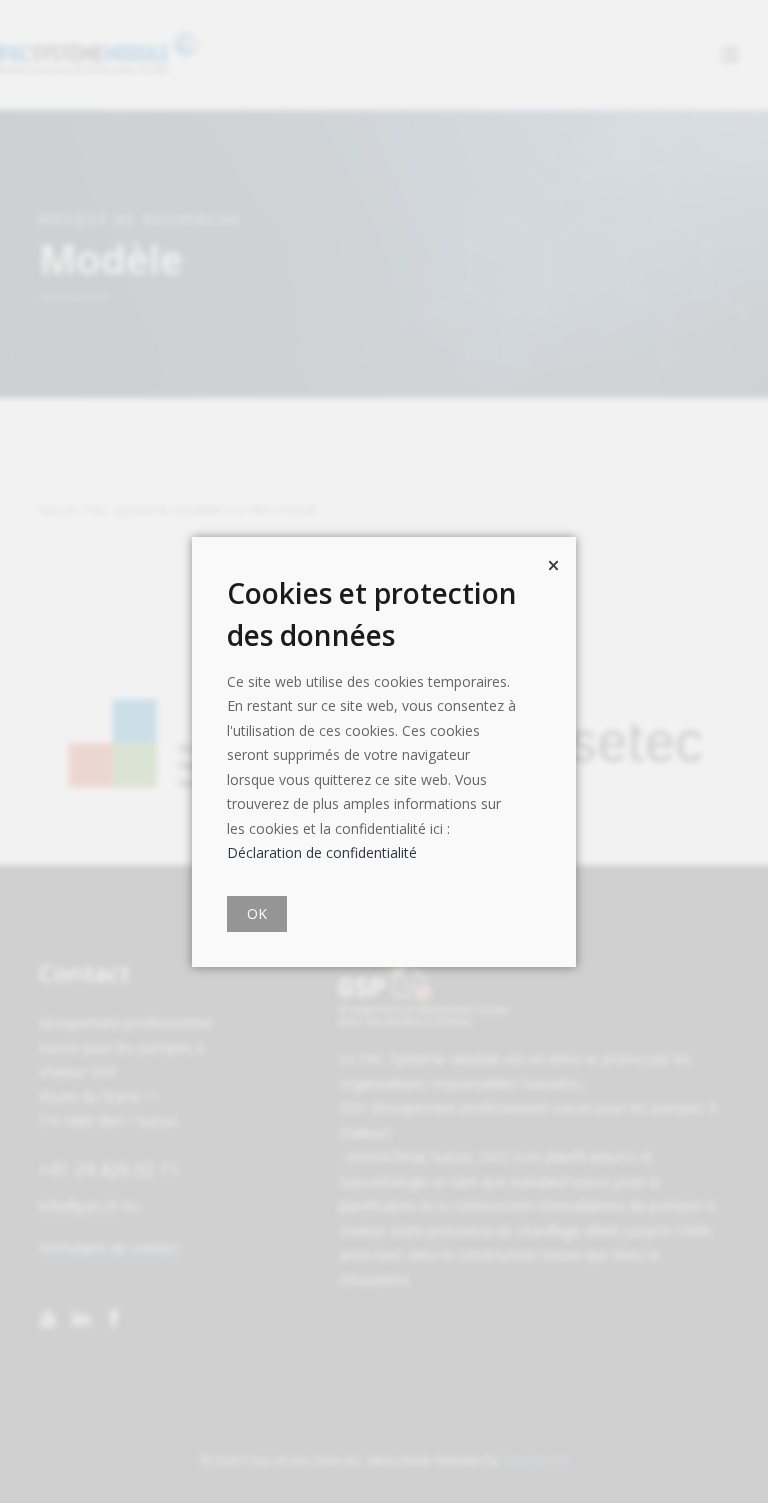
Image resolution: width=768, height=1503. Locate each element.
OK (257, 913)
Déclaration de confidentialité (322, 852)
